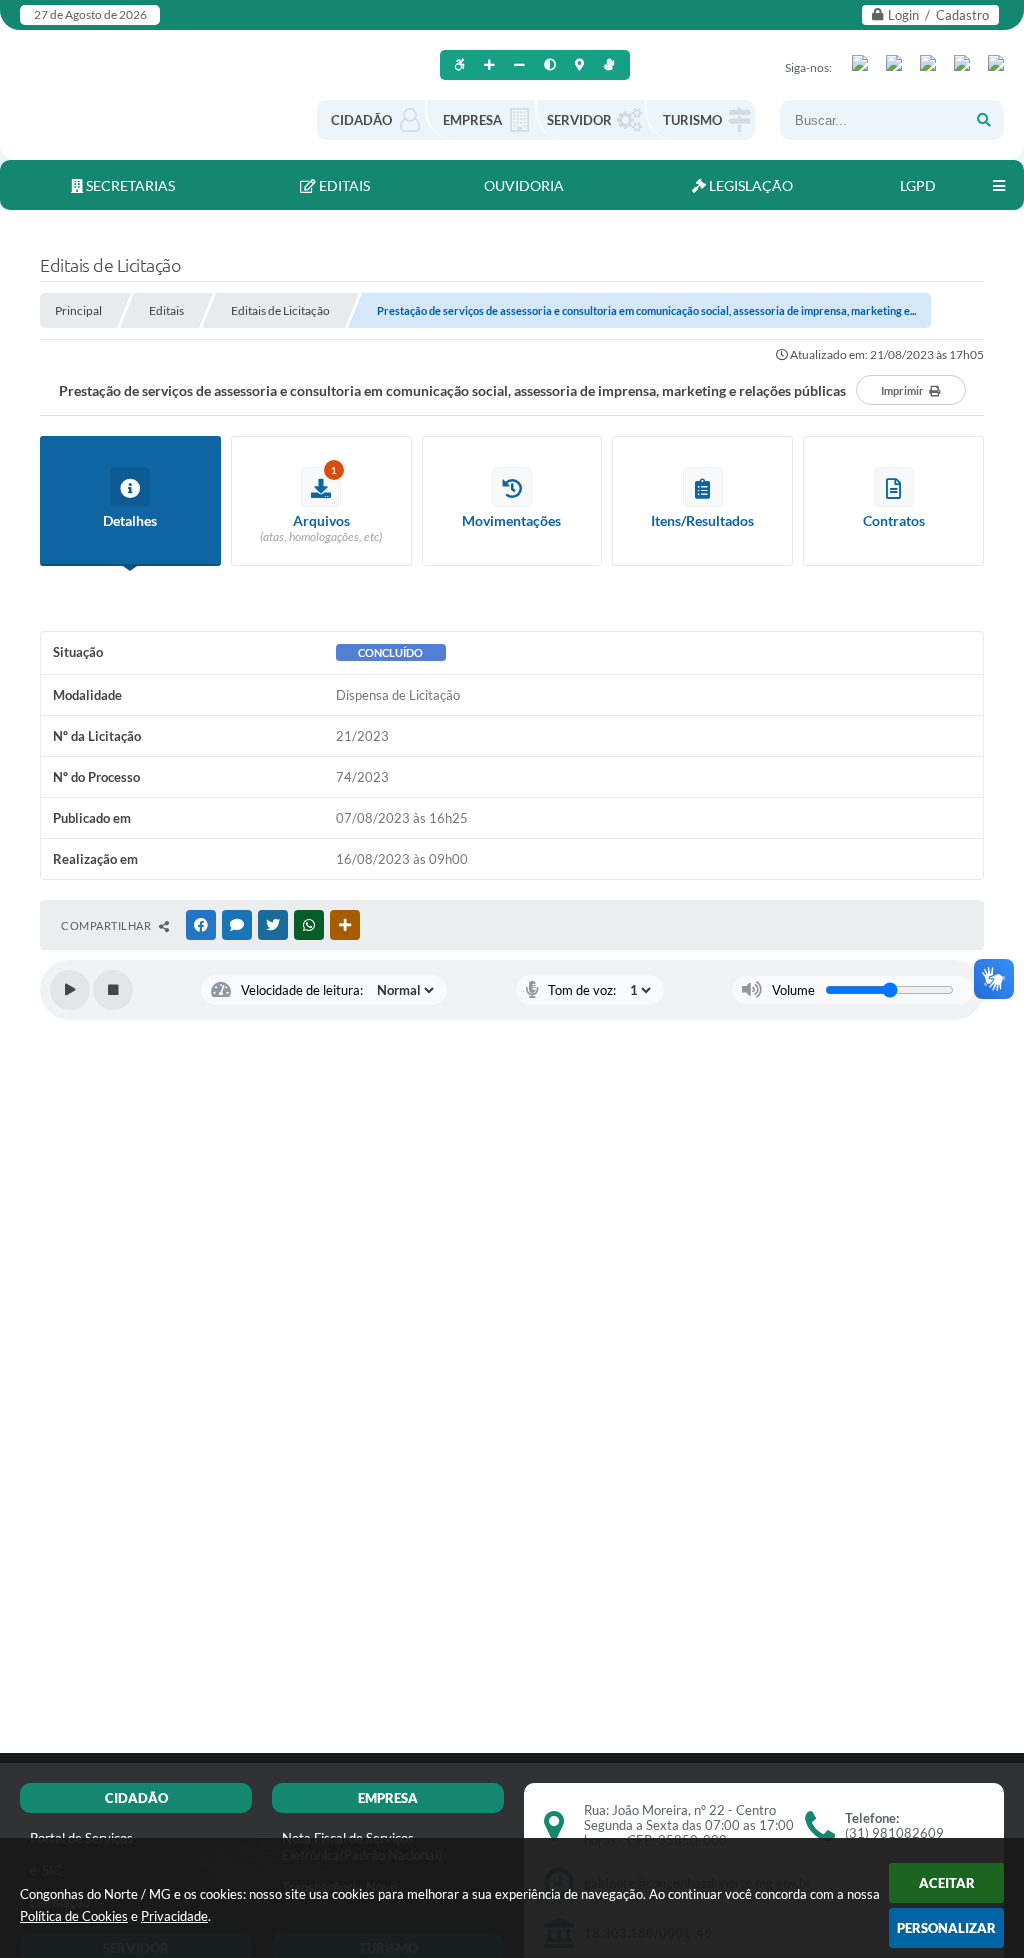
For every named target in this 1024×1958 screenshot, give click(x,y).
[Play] (70, 990)
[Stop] (113, 990)
